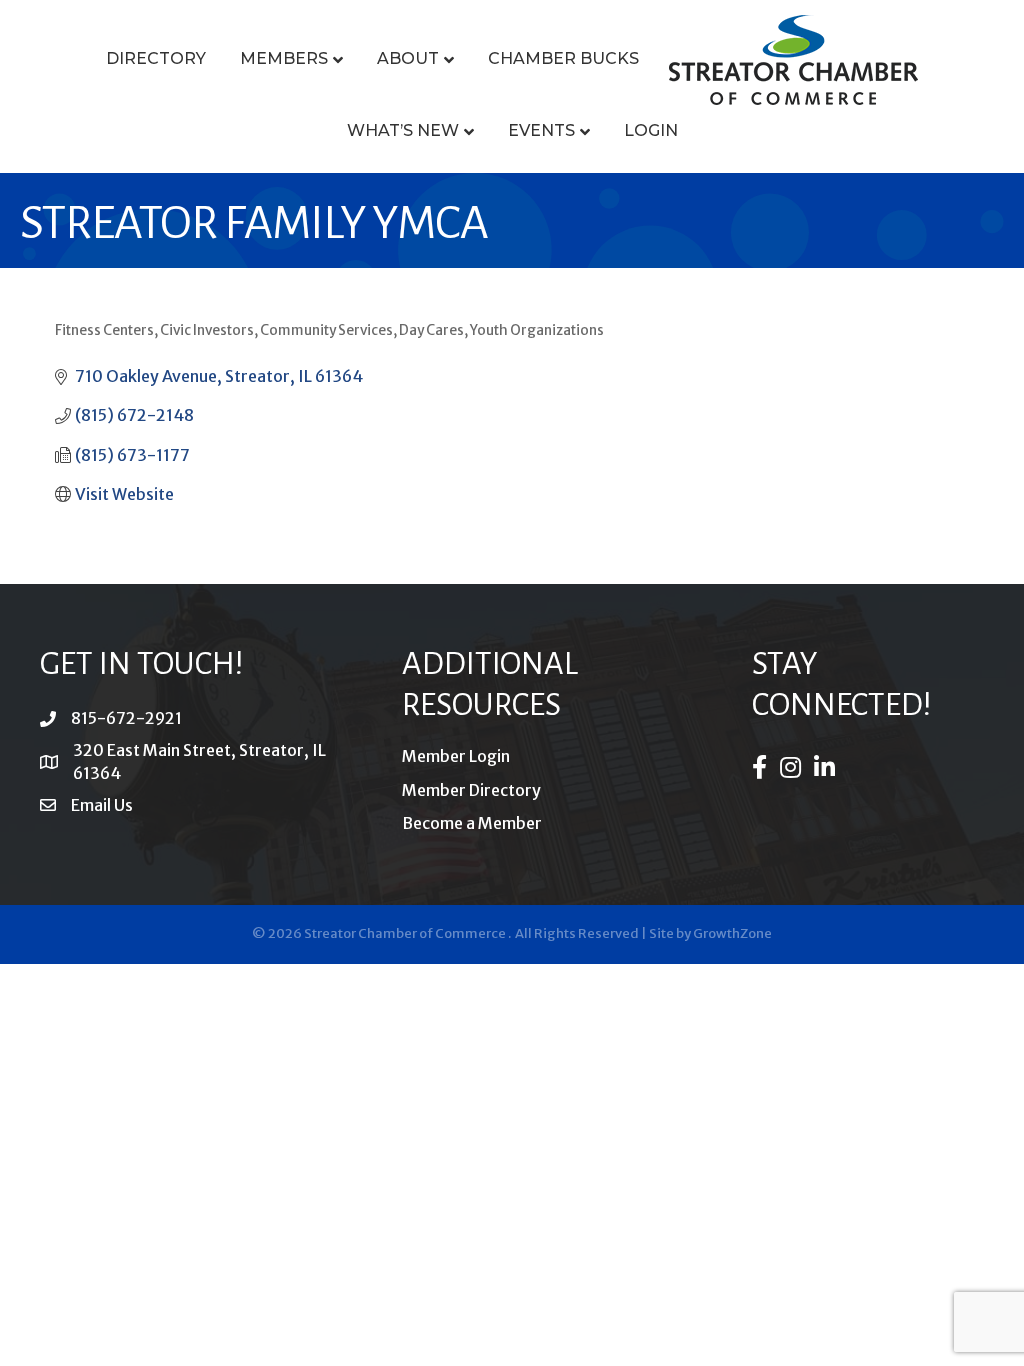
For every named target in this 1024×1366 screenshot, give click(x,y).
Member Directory (471, 790)
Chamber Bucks (563, 58)
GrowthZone (732, 933)
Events (541, 130)
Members (284, 58)
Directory (156, 58)
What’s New (403, 130)
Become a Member (472, 823)
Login (651, 130)
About (408, 58)
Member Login (456, 756)
